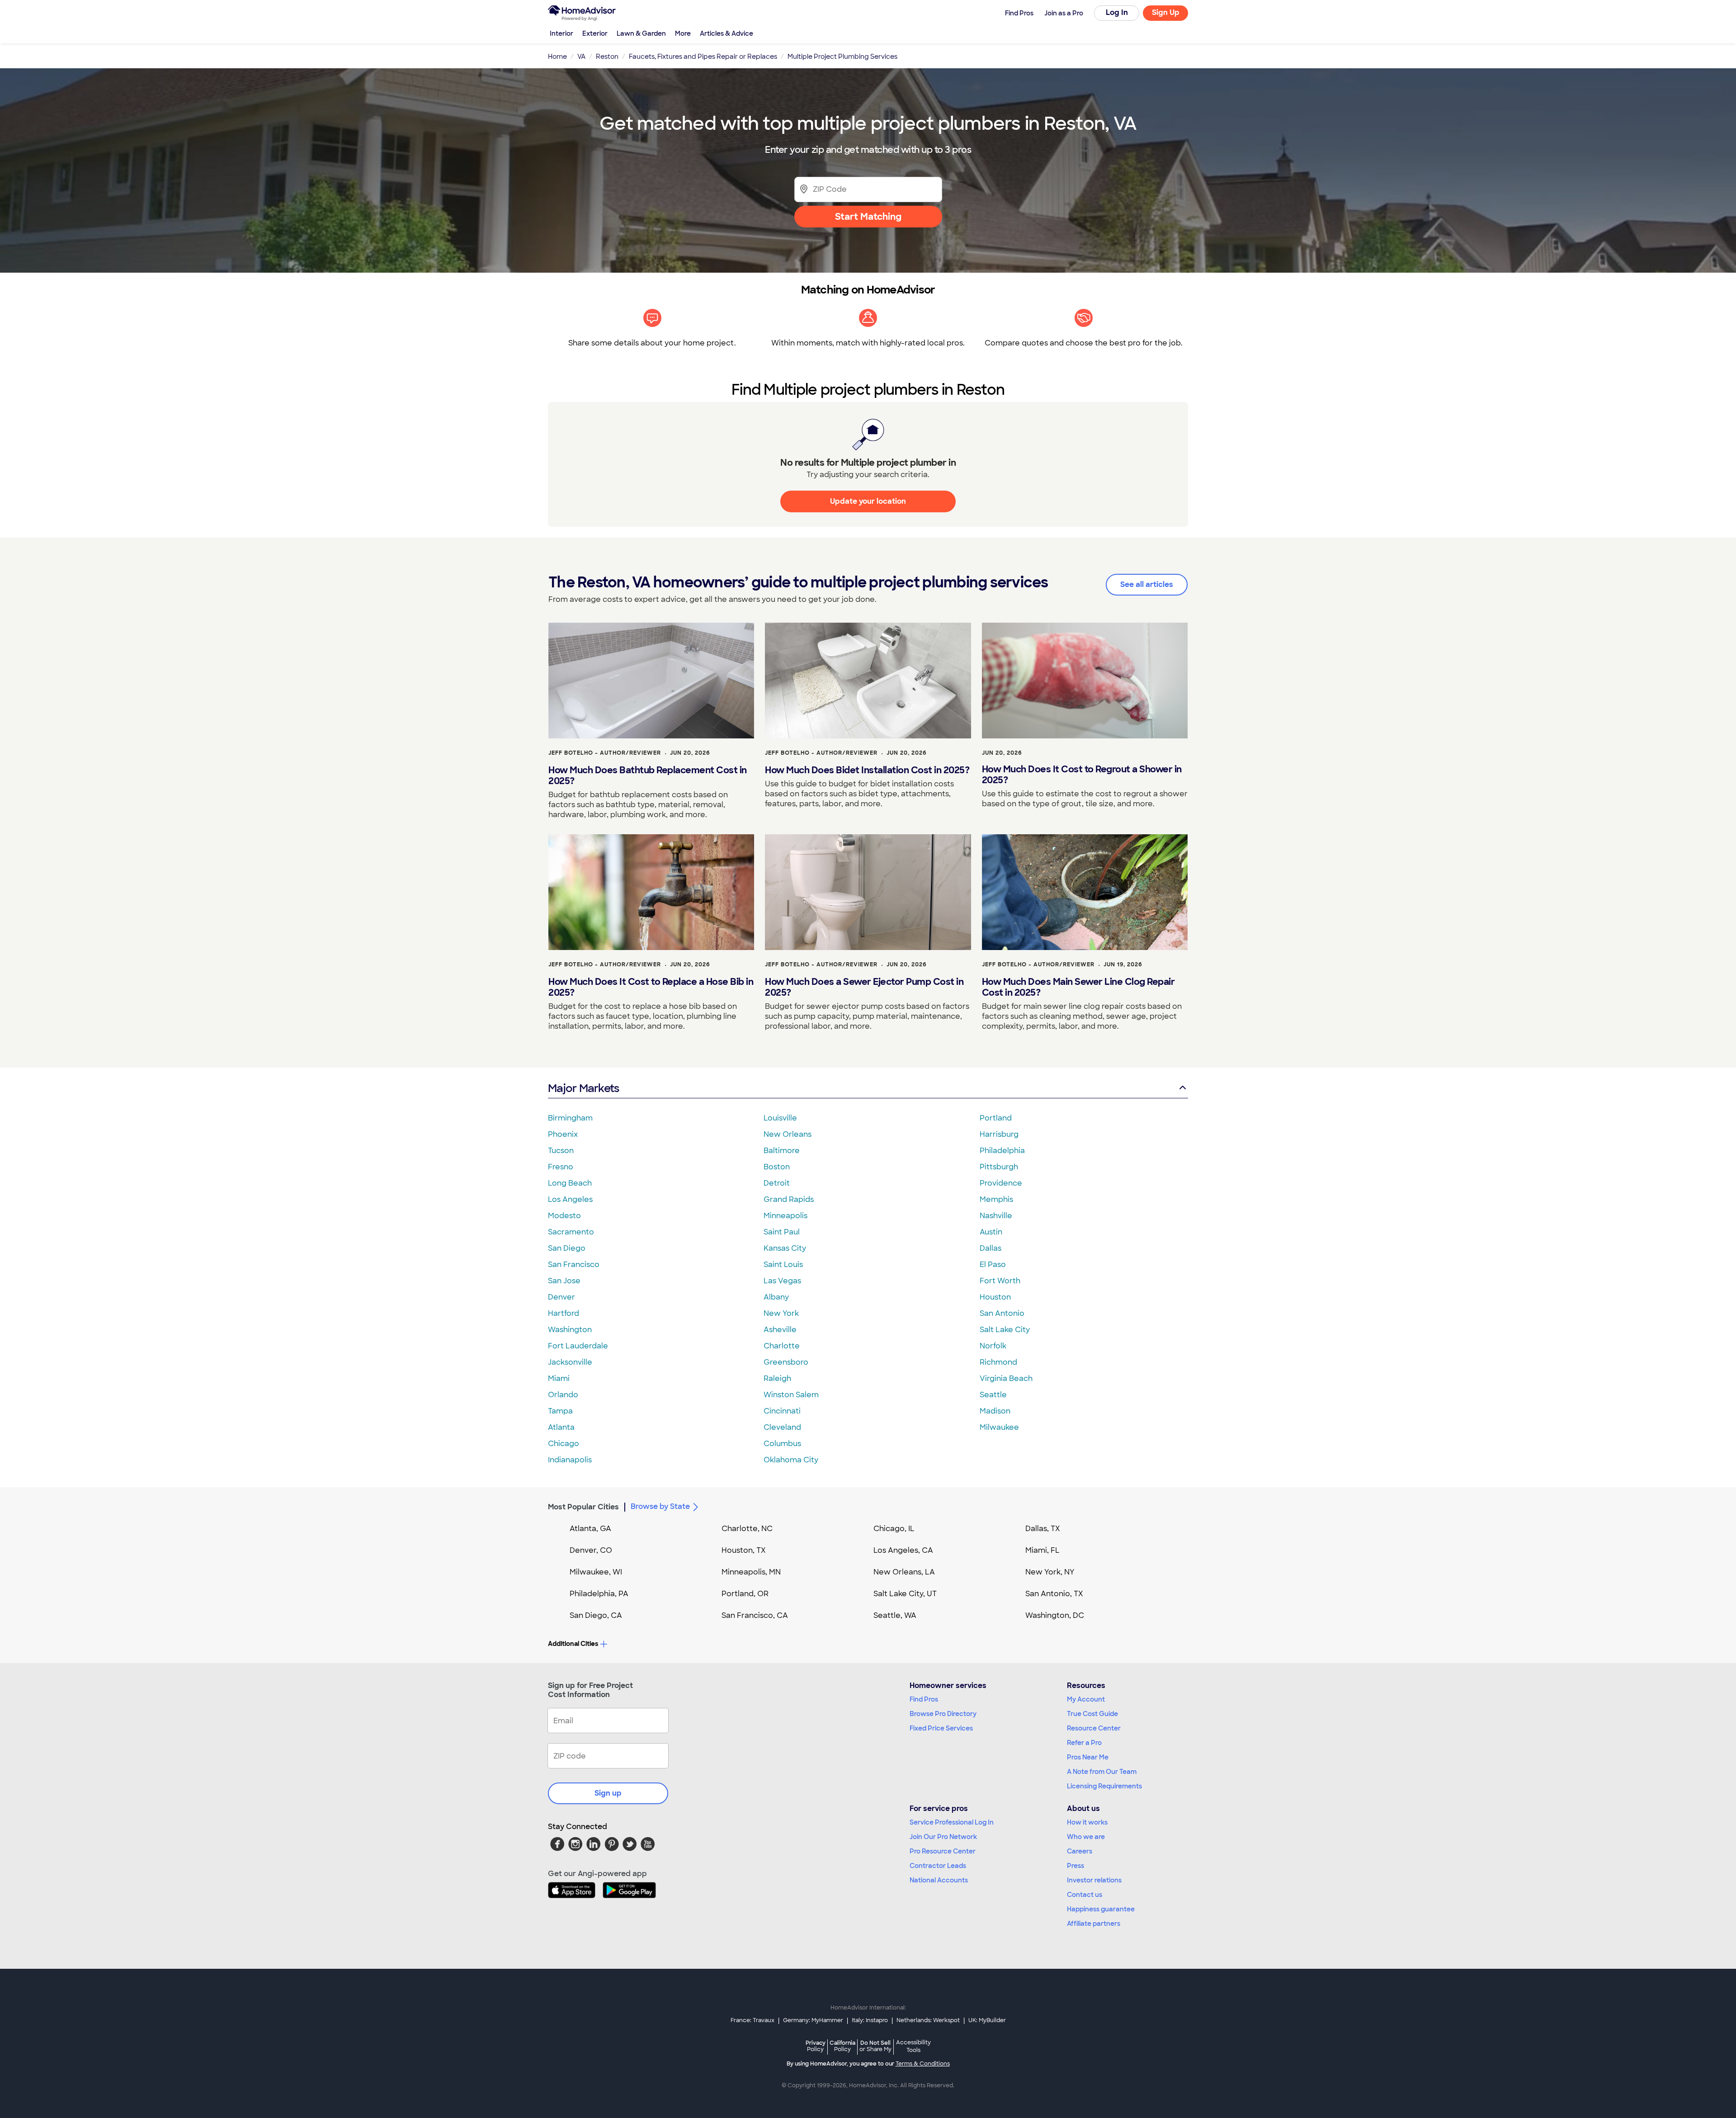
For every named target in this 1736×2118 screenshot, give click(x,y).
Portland (996, 1118)
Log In (1117, 12)
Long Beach (570, 1183)
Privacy (816, 2046)
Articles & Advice (726, 33)
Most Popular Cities (583, 1507)
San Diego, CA (596, 1615)
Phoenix (563, 1134)
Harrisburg (999, 1134)
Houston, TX (744, 1550)
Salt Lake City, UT (905, 1594)
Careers (1080, 1851)
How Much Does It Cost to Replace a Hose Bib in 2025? (651, 987)
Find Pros (924, 1699)
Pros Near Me (1088, 1757)
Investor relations (1094, 1880)
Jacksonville (570, 1362)
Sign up (608, 1793)
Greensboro (786, 1362)
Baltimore (782, 1151)
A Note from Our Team (1102, 1772)
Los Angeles (570, 1199)
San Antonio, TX (1054, 1594)
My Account (1086, 1699)
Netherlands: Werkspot (928, 2020)
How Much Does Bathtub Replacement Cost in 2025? (648, 775)
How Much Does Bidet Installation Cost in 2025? (867, 770)
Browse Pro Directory (943, 1714)
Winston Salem (791, 1395)
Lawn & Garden (641, 33)
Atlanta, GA (590, 1529)
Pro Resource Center (943, 1851)
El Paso (993, 1265)
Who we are (1086, 1837)
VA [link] (581, 57)
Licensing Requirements (1104, 1786)
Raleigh (777, 1378)
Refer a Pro (1084, 1743)
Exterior (595, 33)
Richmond (998, 1362)
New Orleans (788, 1134)
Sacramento (571, 1232)
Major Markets (583, 1088)
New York (781, 1313)
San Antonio (1002, 1313)
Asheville (780, 1330)
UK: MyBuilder (987, 2020)
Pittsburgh (999, 1167)
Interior (561, 33)
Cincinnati (782, 1411)
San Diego (567, 1248)
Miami (559, 1378)
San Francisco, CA (755, 1615)
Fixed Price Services (941, 1728)
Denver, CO (591, 1550)
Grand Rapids (789, 1199)
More (683, 33)
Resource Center (1094, 1728)
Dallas (991, 1248)
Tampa (560, 1411)
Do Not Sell (875, 2046)
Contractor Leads (938, 1866)
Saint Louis (783, 1265)
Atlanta (561, 1427)
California (842, 2046)
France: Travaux (752, 2020)
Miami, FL (1043, 1550)
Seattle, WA (895, 1615)
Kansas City (785, 1248)
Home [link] (557, 57)
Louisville (780, 1118)
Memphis (996, 1199)
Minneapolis (785, 1216)
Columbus (782, 1444)
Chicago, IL (894, 1529)
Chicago (564, 1444)
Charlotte (782, 1346)
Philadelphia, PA (599, 1594)
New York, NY (1050, 1572)
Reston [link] (607, 57)
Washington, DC (1055, 1615)
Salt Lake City (1005, 1330)
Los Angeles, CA (903, 1550)
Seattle (993, 1395)
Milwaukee (999, 1427)
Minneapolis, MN (751, 1572)
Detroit (777, 1183)
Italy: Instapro (870, 2020)
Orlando (563, 1395)
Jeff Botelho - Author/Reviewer (605, 753)
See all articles (1147, 584)
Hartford (564, 1313)
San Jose (564, 1281)
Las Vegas (782, 1281)
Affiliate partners (1094, 1924)
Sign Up (1166, 12)
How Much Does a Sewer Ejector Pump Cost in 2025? (864, 987)
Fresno (561, 1167)
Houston (995, 1297)
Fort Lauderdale (578, 1346)
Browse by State (660, 1506)
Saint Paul (782, 1232)
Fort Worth (1000, 1281)
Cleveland (782, 1427)
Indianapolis (570, 1460)
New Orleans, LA (904, 1572)
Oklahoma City (791, 1460)
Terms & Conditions (923, 2064)
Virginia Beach (1006, 1378)
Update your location (868, 501)
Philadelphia (1002, 1151)
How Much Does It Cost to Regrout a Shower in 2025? (1082, 775)
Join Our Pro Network (943, 1837)
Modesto (564, 1216)
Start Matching (868, 217)
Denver (561, 1297)
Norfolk (993, 1346)
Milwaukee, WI (596, 1572)
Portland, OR (745, 1594)
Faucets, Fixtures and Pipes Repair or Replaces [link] (703, 57)
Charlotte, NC (747, 1529)
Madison (995, 1411)
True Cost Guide (1092, 1714)
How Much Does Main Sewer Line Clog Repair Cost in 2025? (1078, 987)
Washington (570, 1330)
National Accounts (939, 1880)
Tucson (561, 1151)
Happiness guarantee (1101, 1909)
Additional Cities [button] (573, 1644)
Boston (777, 1167)
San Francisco (574, 1265)
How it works (1087, 1822)
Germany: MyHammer (813, 2020)
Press (1076, 1866)
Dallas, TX (1043, 1529)
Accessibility (913, 2047)
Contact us (1085, 1895)
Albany (776, 1297)
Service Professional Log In (952, 1822)
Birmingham (570, 1118)
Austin (991, 1232)
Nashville (996, 1216)
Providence (1001, 1183)
